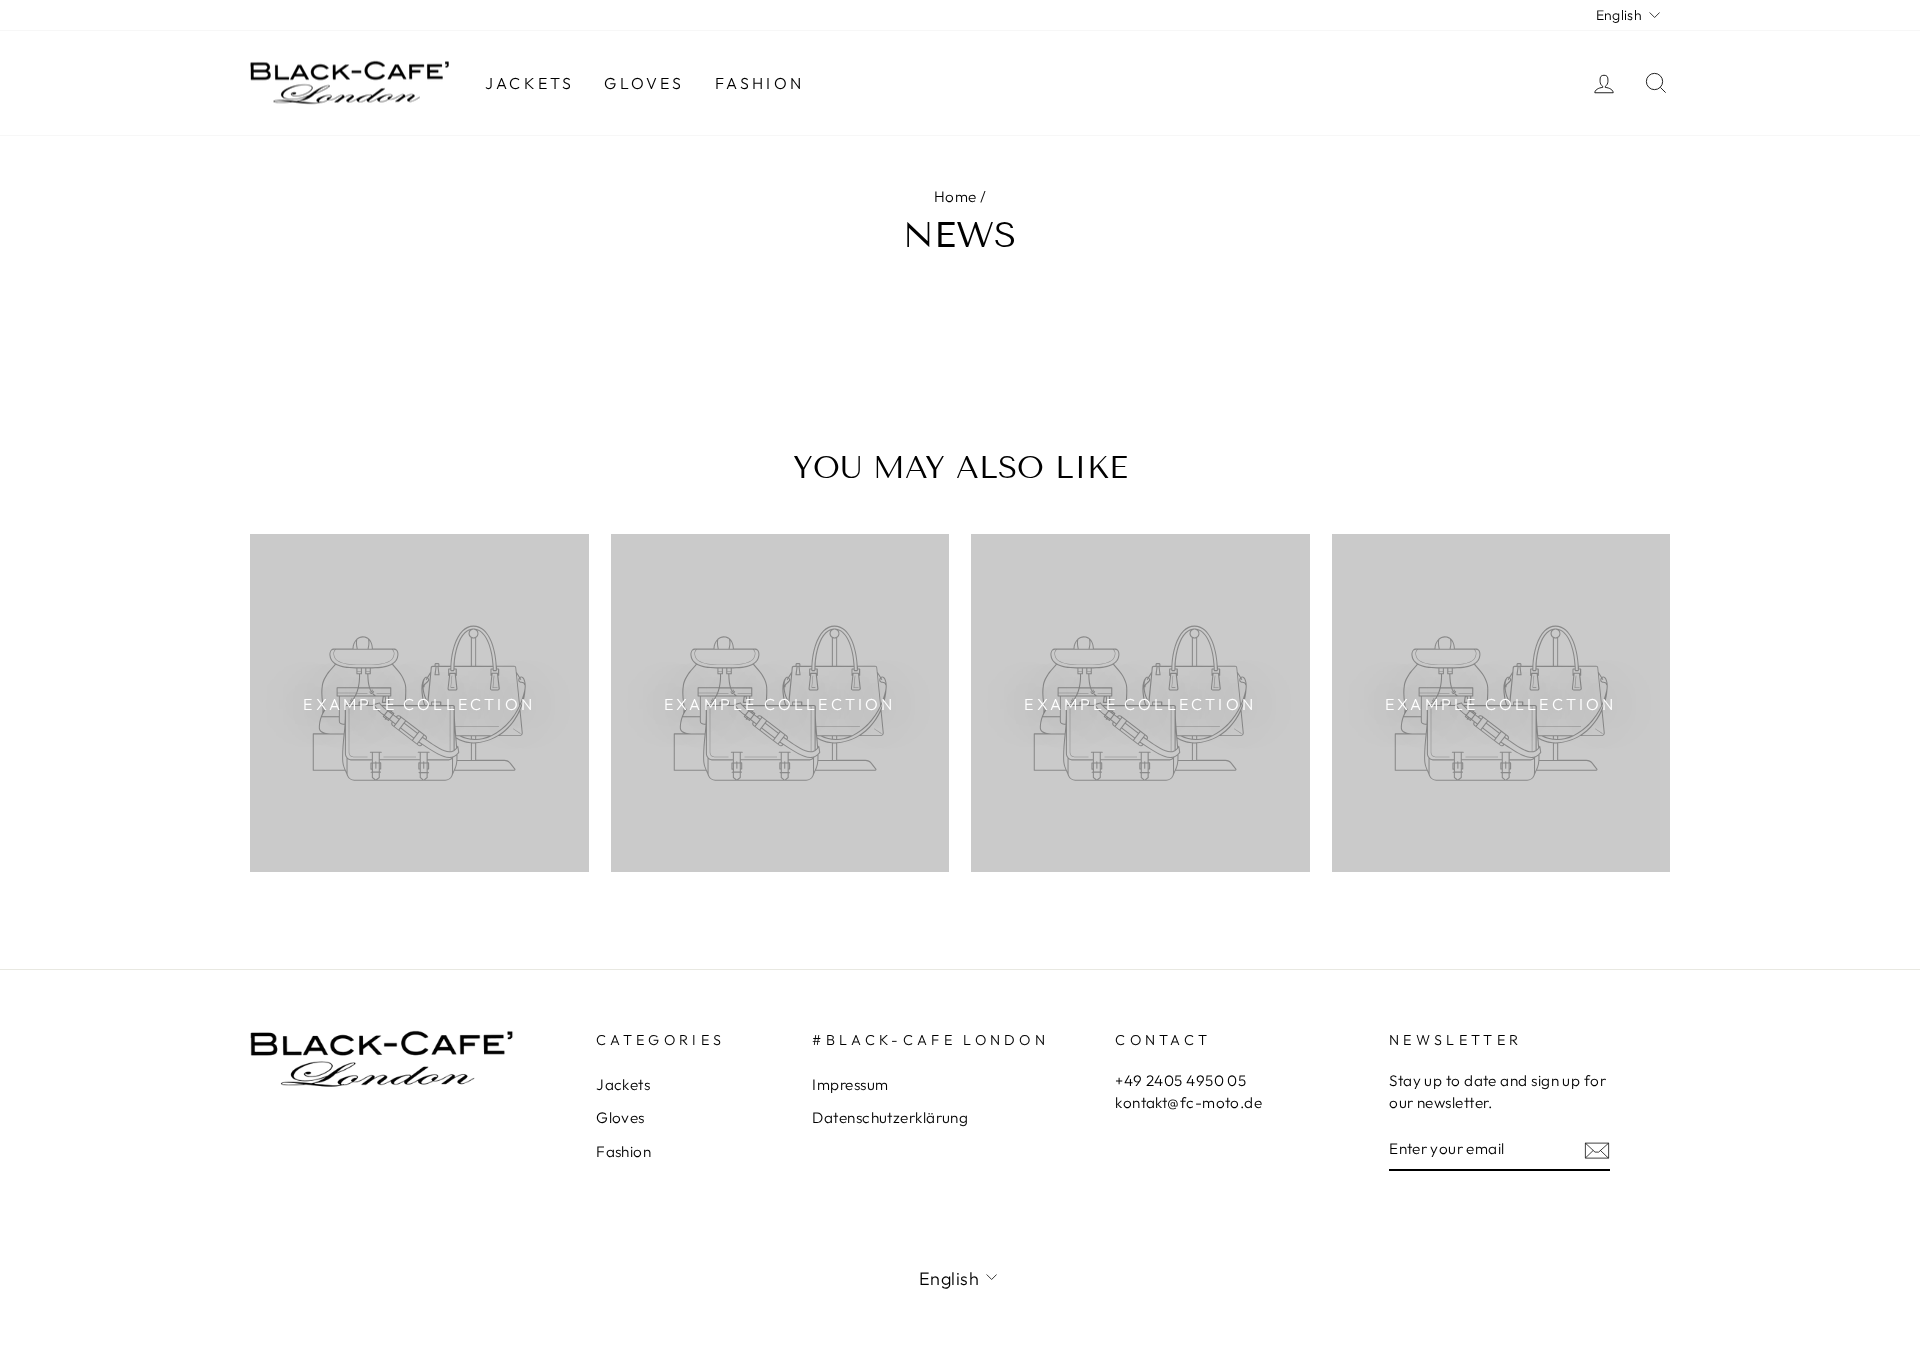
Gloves (644, 83)
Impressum (850, 1084)
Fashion (759, 83)
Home (955, 196)
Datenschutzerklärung (890, 1117)
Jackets (529, 83)
